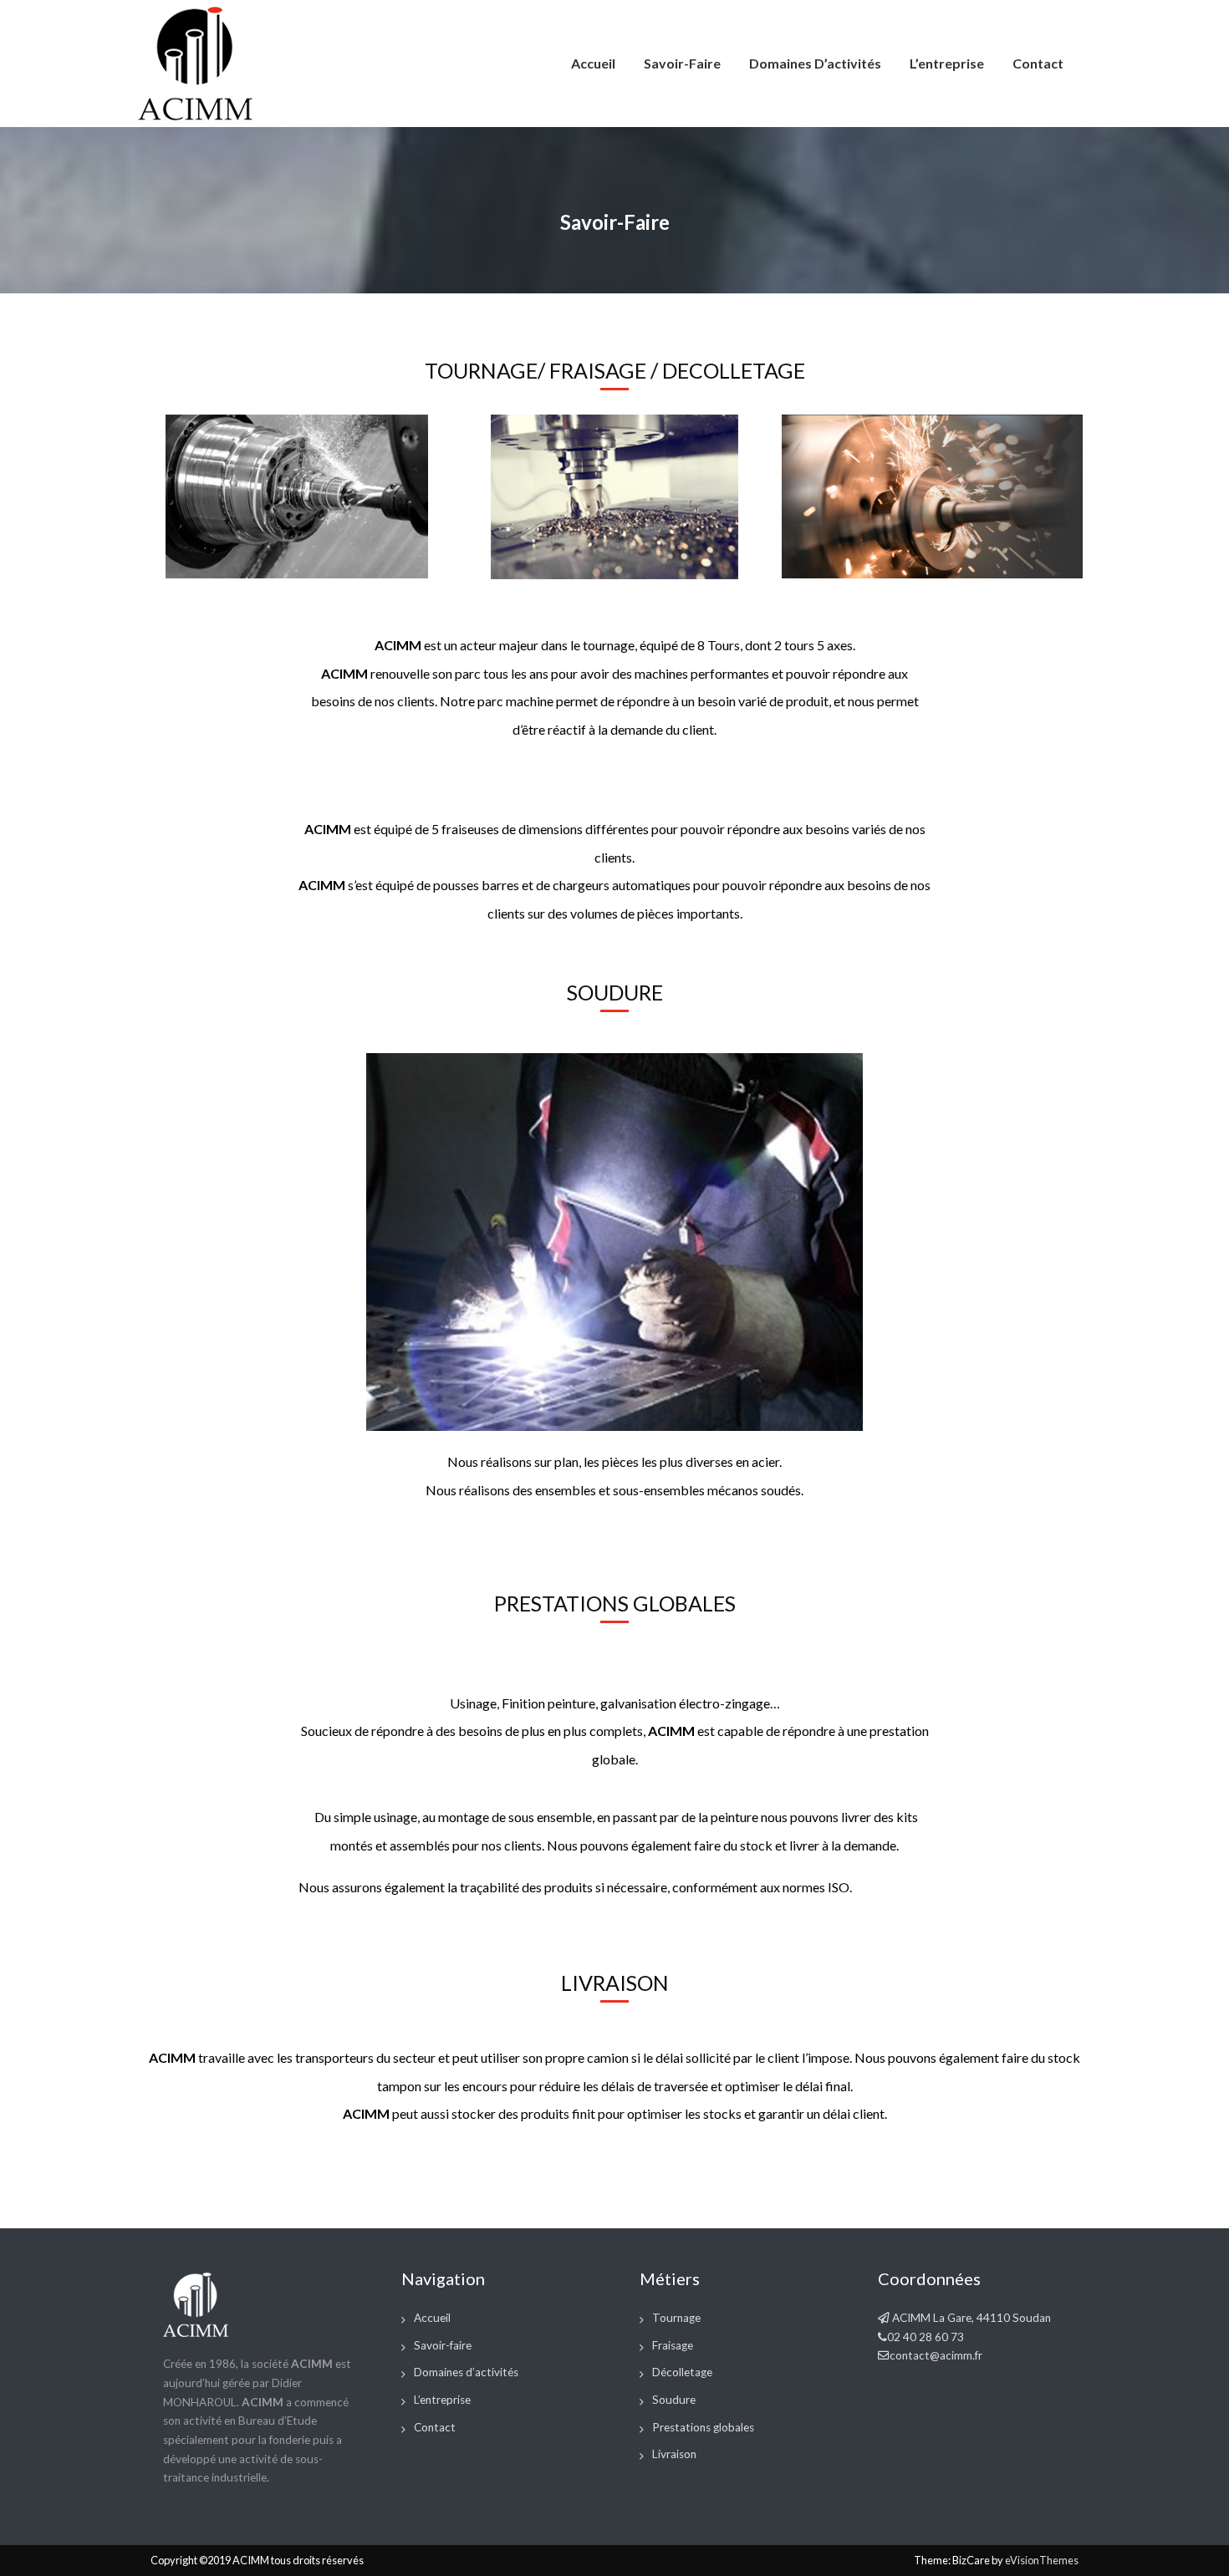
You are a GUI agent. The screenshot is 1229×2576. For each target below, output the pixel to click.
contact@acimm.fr (936, 2355)
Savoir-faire (682, 63)
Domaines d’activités (815, 63)
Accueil (593, 63)
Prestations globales (703, 2427)
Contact (1038, 63)
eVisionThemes (1042, 2560)
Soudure (674, 2400)
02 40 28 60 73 (926, 2337)
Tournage (676, 2318)
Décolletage (682, 2372)
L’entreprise (947, 63)
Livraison (674, 2454)
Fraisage (673, 2345)
